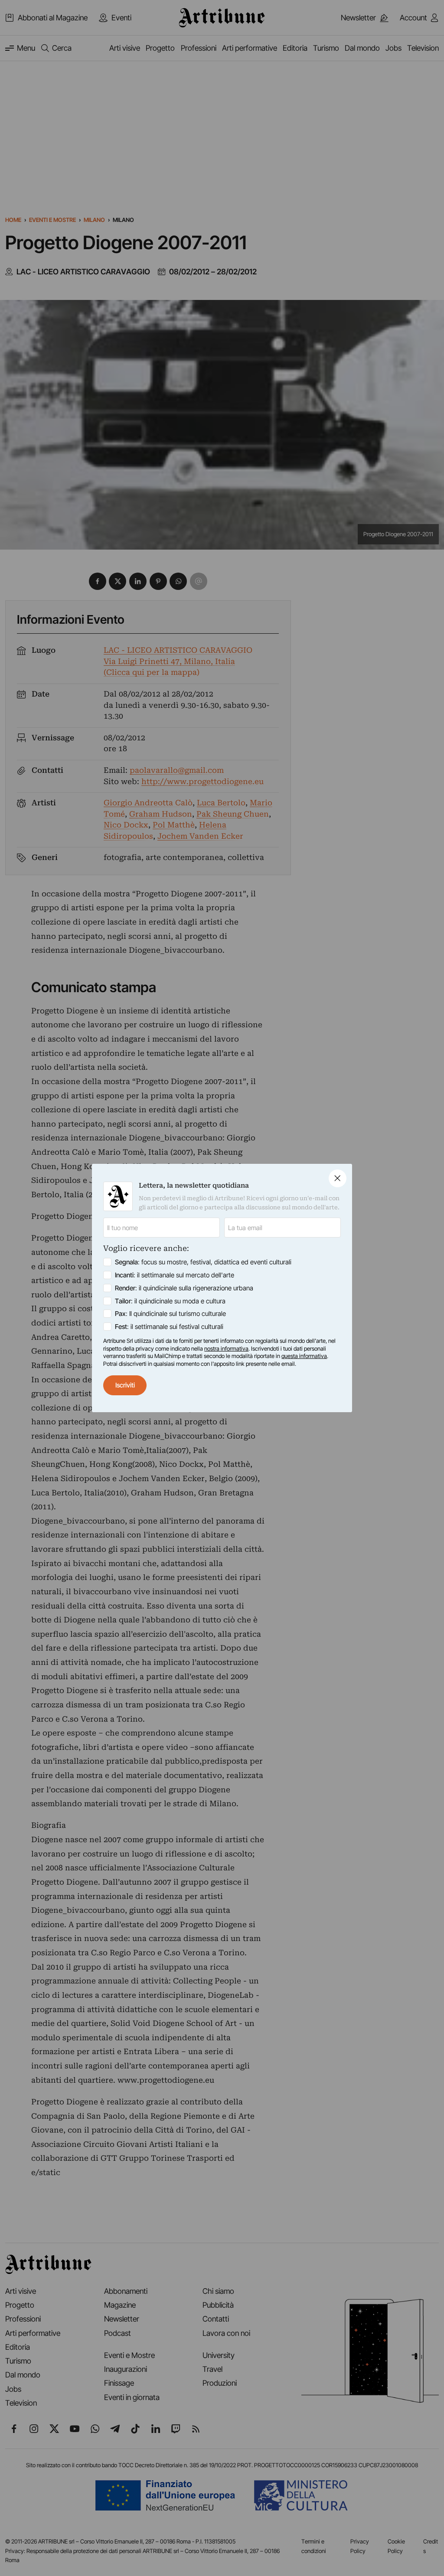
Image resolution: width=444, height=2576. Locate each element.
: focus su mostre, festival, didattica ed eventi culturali (203, 1262)
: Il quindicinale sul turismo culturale (170, 1314)
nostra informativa (226, 1348)
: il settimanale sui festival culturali (169, 1327)
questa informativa (304, 1356)
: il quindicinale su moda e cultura (170, 1301)
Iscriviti (125, 1385)
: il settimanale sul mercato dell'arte (175, 1275)
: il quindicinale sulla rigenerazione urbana (184, 1288)
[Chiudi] (338, 1178)
